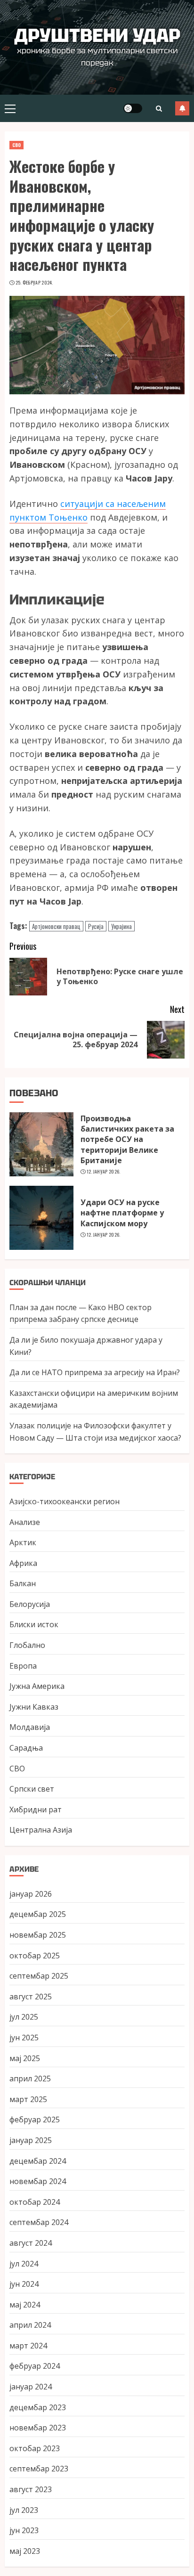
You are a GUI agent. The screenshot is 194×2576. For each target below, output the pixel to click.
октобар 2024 (35, 2202)
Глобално (27, 1645)
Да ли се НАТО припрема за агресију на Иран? (95, 1372)
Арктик (23, 1542)
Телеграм (182, 108)
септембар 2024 (39, 2222)
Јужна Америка (37, 1686)
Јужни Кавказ (34, 1707)
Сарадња (26, 1748)
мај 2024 (25, 2305)
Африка (23, 1563)
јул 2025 (24, 2017)
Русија (96, 926)
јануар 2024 (31, 2387)
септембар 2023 (39, 2469)
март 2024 (28, 2346)
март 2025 (28, 2099)
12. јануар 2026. (104, 1172)
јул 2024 (24, 2264)
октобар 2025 (35, 1956)
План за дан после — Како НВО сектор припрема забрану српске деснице (81, 1313)
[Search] (159, 109)
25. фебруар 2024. (34, 283)
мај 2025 (25, 2058)
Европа (23, 1666)
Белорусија (30, 1604)
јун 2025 (24, 2038)
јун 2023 (24, 2530)
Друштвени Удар (97, 35)
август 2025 (31, 1997)
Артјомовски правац (56, 926)
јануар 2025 (31, 2140)
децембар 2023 (38, 2407)
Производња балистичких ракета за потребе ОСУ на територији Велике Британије (127, 1140)
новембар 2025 (38, 1935)
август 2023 (31, 2489)
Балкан (23, 1583)
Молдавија (30, 1727)
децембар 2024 (38, 2161)
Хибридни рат (36, 1810)
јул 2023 (24, 2510)
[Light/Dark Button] (133, 108)
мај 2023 (25, 2551)
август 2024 (31, 2243)
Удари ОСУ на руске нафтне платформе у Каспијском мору (122, 1213)
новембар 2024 (38, 2181)
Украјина (121, 926)
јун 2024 (24, 2284)
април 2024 (30, 2325)
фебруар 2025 (35, 2119)
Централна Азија (41, 1830)
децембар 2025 (38, 1914)
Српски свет (32, 1789)
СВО (16, 145)
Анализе (25, 1522)
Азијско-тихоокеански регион (65, 1501)
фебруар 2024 (35, 2366)
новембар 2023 (38, 2428)
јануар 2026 (31, 1894)
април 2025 (30, 2079)
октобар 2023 (35, 2448)
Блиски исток (34, 1624)
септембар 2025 (39, 1976)
